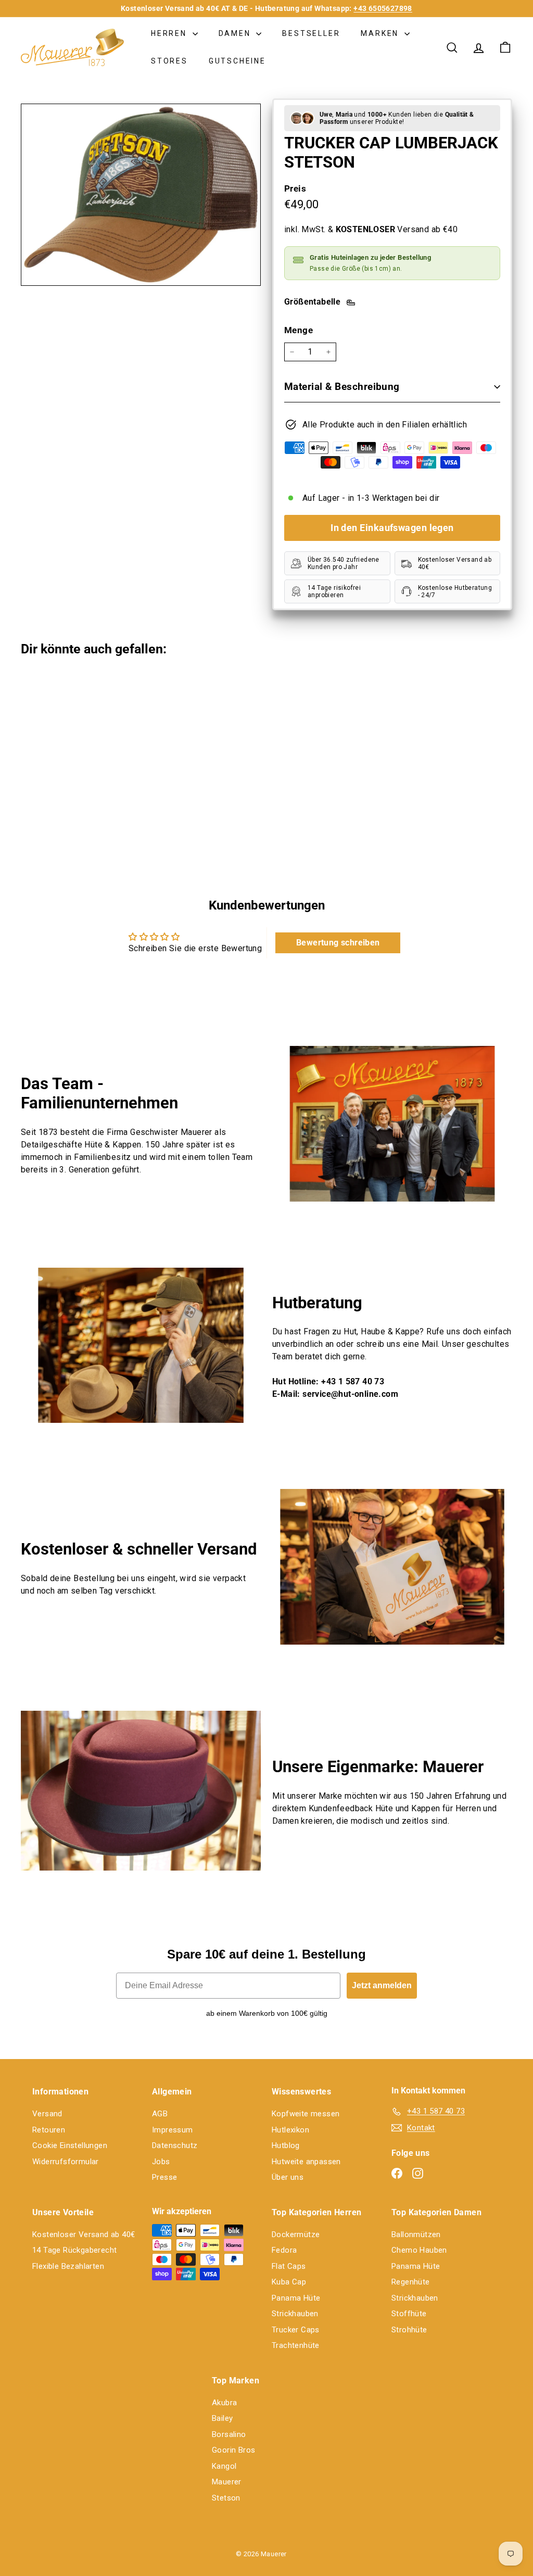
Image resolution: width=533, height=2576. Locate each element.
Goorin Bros (233, 2450)
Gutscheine (237, 61)
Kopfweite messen (306, 2114)
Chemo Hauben (419, 2250)
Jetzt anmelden (382, 1985)
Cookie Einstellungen (70, 2145)
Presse (164, 2177)
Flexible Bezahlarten (68, 2266)
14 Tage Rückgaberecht (74, 2250)
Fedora (284, 2250)
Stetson (226, 2498)
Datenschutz (175, 2145)
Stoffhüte (409, 2314)
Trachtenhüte (296, 2345)
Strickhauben (295, 2314)
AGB (160, 2114)
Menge (299, 330)
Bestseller (311, 33)
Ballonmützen (416, 2234)
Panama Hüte (296, 2298)
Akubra (224, 2403)
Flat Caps (289, 2266)
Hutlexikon (290, 2130)
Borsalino (229, 2434)
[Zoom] (141, 195)
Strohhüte (409, 2330)
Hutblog (286, 2145)
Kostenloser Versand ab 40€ (84, 2234)
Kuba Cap (289, 2282)
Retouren (49, 2130)
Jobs (161, 2162)
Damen (236, 33)
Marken (381, 33)
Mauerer (227, 2482)
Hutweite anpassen (306, 2162)
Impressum (173, 2130)
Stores (169, 61)
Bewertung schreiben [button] (338, 943)
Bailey (222, 2418)
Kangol (224, 2466)
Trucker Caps (296, 2330)
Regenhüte (411, 2282)
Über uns (288, 2177)
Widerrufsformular (66, 2162)
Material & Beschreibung (342, 387)
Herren (170, 33)
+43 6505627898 (383, 8)
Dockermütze (296, 2234)
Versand (47, 2114)
